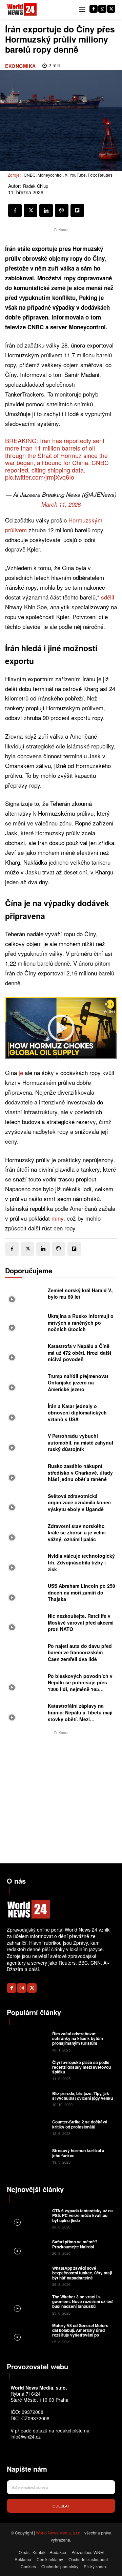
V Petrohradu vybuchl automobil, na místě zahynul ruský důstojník (80, 1442)
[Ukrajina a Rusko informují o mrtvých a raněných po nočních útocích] (25, 1324)
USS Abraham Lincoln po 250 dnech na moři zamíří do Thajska (82, 1592)
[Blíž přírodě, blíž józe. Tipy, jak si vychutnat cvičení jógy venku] (29, 2099)
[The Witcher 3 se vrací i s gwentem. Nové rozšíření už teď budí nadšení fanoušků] (29, 2304)
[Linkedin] (46, 210)
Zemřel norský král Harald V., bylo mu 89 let (81, 1294)
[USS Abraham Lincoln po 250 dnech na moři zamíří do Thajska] (25, 1593)
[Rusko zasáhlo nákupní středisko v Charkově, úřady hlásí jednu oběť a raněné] (25, 1474)
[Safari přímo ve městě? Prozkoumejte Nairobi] (29, 2247)
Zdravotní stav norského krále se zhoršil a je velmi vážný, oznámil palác (77, 1533)
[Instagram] (102, 9)
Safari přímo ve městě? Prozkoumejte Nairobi (75, 2244)
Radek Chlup (36, 186)
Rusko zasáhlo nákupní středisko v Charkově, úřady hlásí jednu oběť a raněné (80, 1472)
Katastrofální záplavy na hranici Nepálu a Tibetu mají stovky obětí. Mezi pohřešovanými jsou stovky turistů (80, 1719)
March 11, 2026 (61, 504)
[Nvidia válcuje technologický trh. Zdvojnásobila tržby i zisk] (25, 1563)
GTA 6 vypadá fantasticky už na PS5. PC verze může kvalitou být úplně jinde (83, 2215)
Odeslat (61, 2506)
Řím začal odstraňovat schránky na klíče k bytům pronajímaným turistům (78, 2038)
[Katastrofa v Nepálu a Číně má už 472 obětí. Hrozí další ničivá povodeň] (25, 1354)
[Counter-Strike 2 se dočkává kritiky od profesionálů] (29, 2127)
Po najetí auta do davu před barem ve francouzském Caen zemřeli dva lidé (80, 1652)
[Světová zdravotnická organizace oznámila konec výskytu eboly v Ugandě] (25, 1504)
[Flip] (77, 210)
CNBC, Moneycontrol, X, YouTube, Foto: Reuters (68, 175)
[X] (111, 9)
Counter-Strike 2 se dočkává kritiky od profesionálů (80, 2124)
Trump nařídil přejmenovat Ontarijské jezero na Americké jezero (78, 1383)
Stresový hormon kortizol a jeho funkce (78, 2153)
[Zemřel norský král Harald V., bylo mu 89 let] (25, 1296)
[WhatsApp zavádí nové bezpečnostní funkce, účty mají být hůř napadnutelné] (29, 2276)
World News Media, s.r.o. (59, 2533)
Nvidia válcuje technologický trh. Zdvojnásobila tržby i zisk (81, 1562)
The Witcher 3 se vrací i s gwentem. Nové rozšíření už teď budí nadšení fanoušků (82, 2302)
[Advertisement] (61, 1797)
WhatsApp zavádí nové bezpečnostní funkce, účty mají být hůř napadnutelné (82, 2273)
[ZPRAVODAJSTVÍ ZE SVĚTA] (22, 10)
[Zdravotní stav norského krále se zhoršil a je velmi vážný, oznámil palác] (25, 1534)
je (22, 1073)
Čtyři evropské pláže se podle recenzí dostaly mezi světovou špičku (82, 2067)
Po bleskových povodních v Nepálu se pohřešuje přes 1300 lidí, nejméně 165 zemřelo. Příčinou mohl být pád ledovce (80, 1689)
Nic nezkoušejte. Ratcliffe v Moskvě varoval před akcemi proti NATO (81, 1622)
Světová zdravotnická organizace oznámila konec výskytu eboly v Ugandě (79, 1502)
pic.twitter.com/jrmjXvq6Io (40, 477)
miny (57, 1218)
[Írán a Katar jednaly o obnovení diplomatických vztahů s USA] (25, 1414)
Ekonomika (21, 66)
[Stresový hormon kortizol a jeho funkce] (29, 2156)
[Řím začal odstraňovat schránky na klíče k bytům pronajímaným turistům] (29, 2041)
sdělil (108, 597)
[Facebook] (94, 9)
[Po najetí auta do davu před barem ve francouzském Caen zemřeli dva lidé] (25, 1654)
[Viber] (62, 210)
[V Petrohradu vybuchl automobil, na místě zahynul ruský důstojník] (25, 1444)
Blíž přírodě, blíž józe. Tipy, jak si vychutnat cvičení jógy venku (83, 2096)
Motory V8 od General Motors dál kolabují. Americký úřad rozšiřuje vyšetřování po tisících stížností (80, 2333)
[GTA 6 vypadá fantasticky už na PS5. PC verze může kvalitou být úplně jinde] (29, 2218)
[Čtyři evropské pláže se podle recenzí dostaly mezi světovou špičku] (29, 2070)
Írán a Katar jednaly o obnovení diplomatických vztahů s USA (77, 1413)
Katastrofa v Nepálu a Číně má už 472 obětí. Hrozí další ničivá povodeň (79, 1353)
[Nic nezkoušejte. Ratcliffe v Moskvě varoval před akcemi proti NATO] (25, 1624)
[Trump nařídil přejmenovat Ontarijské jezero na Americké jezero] (25, 1384)
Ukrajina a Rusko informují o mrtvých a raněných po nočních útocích (81, 1322)
